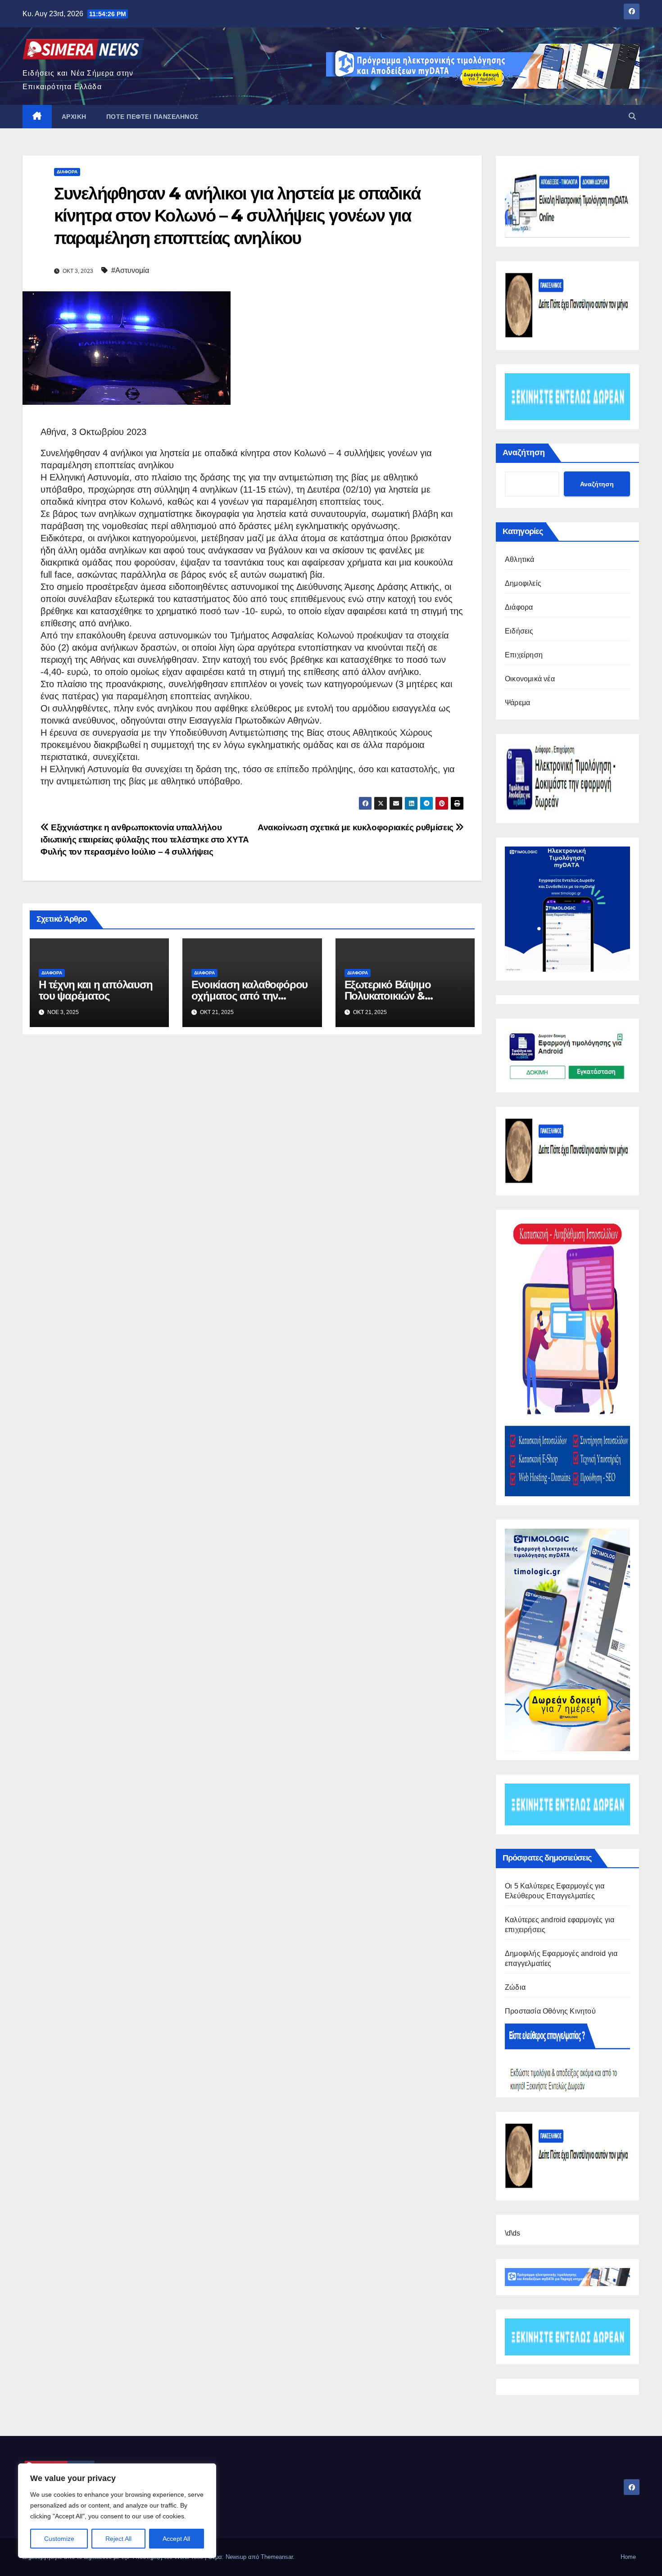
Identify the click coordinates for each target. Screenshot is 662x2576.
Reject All (118, 2539)
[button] (632, 116)
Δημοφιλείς (523, 583)
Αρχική (74, 117)
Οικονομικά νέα (530, 679)
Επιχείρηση (524, 655)
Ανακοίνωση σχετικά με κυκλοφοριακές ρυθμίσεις (356, 827)
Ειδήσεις (519, 631)
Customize (59, 2539)
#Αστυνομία (130, 270)
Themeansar (277, 2557)
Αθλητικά (520, 559)
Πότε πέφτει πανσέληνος (152, 117)
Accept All (176, 2539)
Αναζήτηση (524, 453)
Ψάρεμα (517, 703)
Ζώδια (515, 1987)
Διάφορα (67, 172)
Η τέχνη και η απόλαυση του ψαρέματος (96, 990)
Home (628, 2557)
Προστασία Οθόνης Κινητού (550, 2011)
